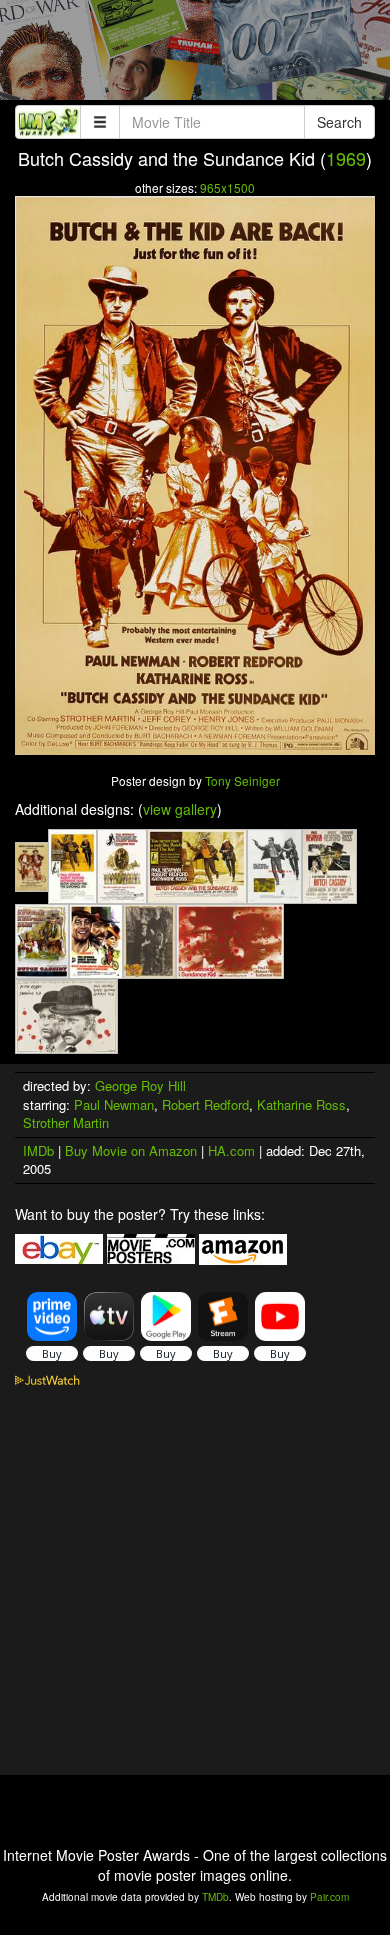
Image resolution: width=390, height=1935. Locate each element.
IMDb (38, 1150)
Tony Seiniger (242, 780)
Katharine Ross (301, 1104)
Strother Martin (66, 1122)
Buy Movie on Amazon (131, 1150)
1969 (346, 158)
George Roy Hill (140, 1085)
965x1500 (227, 187)
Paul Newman (114, 1104)
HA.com (231, 1150)
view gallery (180, 809)
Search (339, 122)
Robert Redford (205, 1104)
